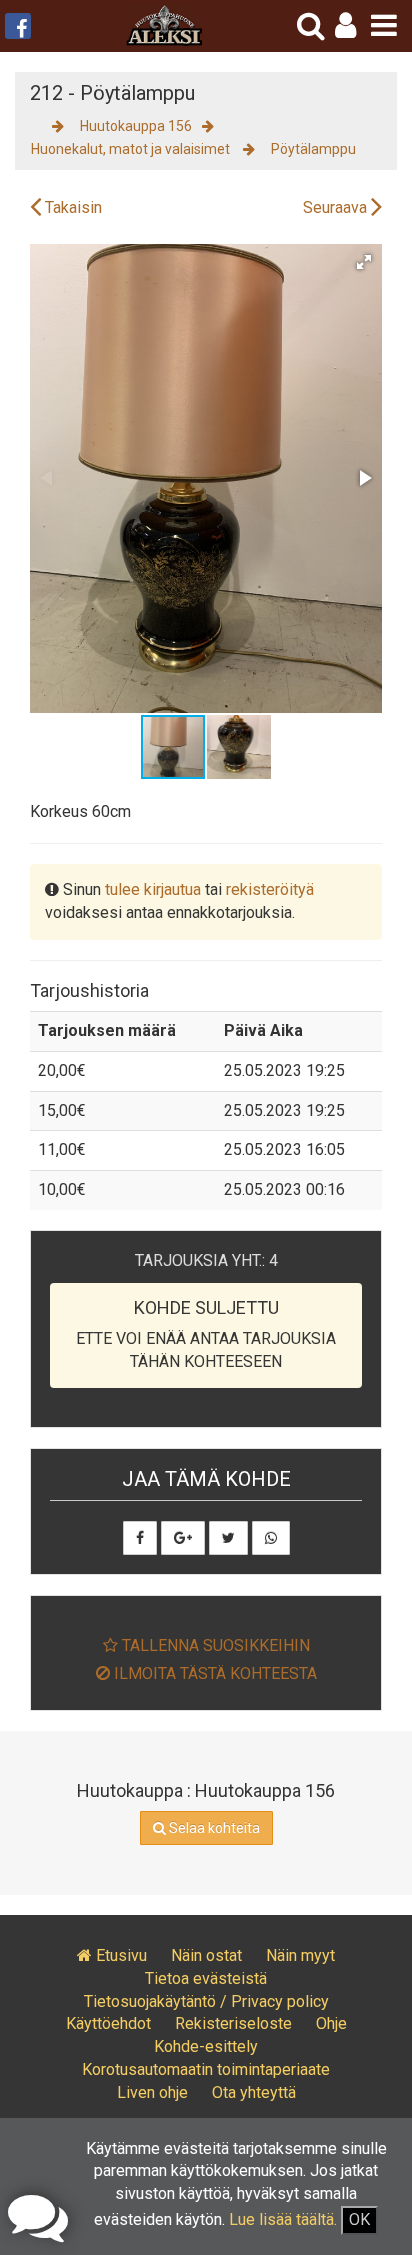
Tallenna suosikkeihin (214, 1645)
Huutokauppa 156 (136, 126)
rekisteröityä (270, 889)
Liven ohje (152, 2092)
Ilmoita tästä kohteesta (213, 1673)
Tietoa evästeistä (206, 1978)
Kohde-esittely (206, 2046)
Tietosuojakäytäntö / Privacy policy (206, 2001)
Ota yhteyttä (254, 2092)
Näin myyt (300, 1955)
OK (359, 2219)
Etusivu (119, 1955)
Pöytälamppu (313, 149)
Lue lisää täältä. (283, 2219)
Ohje (331, 2023)
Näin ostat (206, 1955)
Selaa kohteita (213, 1828)
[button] (345, 25)
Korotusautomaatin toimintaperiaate (206, 2069)
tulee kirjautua (153, 889)
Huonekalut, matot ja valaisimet (132, 149)
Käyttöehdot (108, 2023)
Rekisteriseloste (233, 2023)
